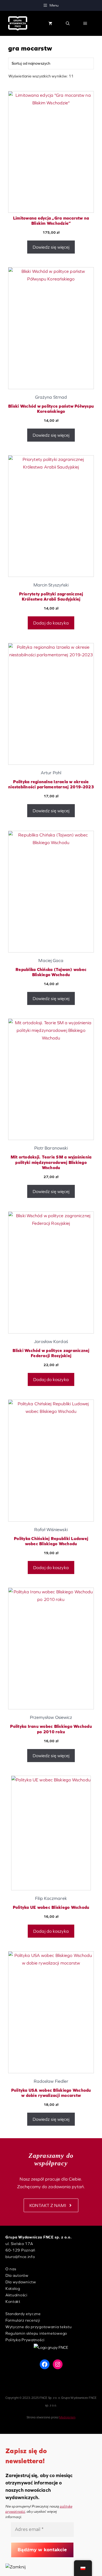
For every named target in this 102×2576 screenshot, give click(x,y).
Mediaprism (67, 2417)
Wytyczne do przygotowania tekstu (38, 2327)
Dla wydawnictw (21, 2282)
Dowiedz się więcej (51, 247)
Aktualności (16, 2295)
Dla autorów (17, 2275)
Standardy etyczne (23, 2314)
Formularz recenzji (23, 2320)
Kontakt (13, 2302)
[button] (68, 23)
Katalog (13, 2288)
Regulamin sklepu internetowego (36, 2333)
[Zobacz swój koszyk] (50, 23)
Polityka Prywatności (25, 2340)
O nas (11, 2269)
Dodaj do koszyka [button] (51, 623)
